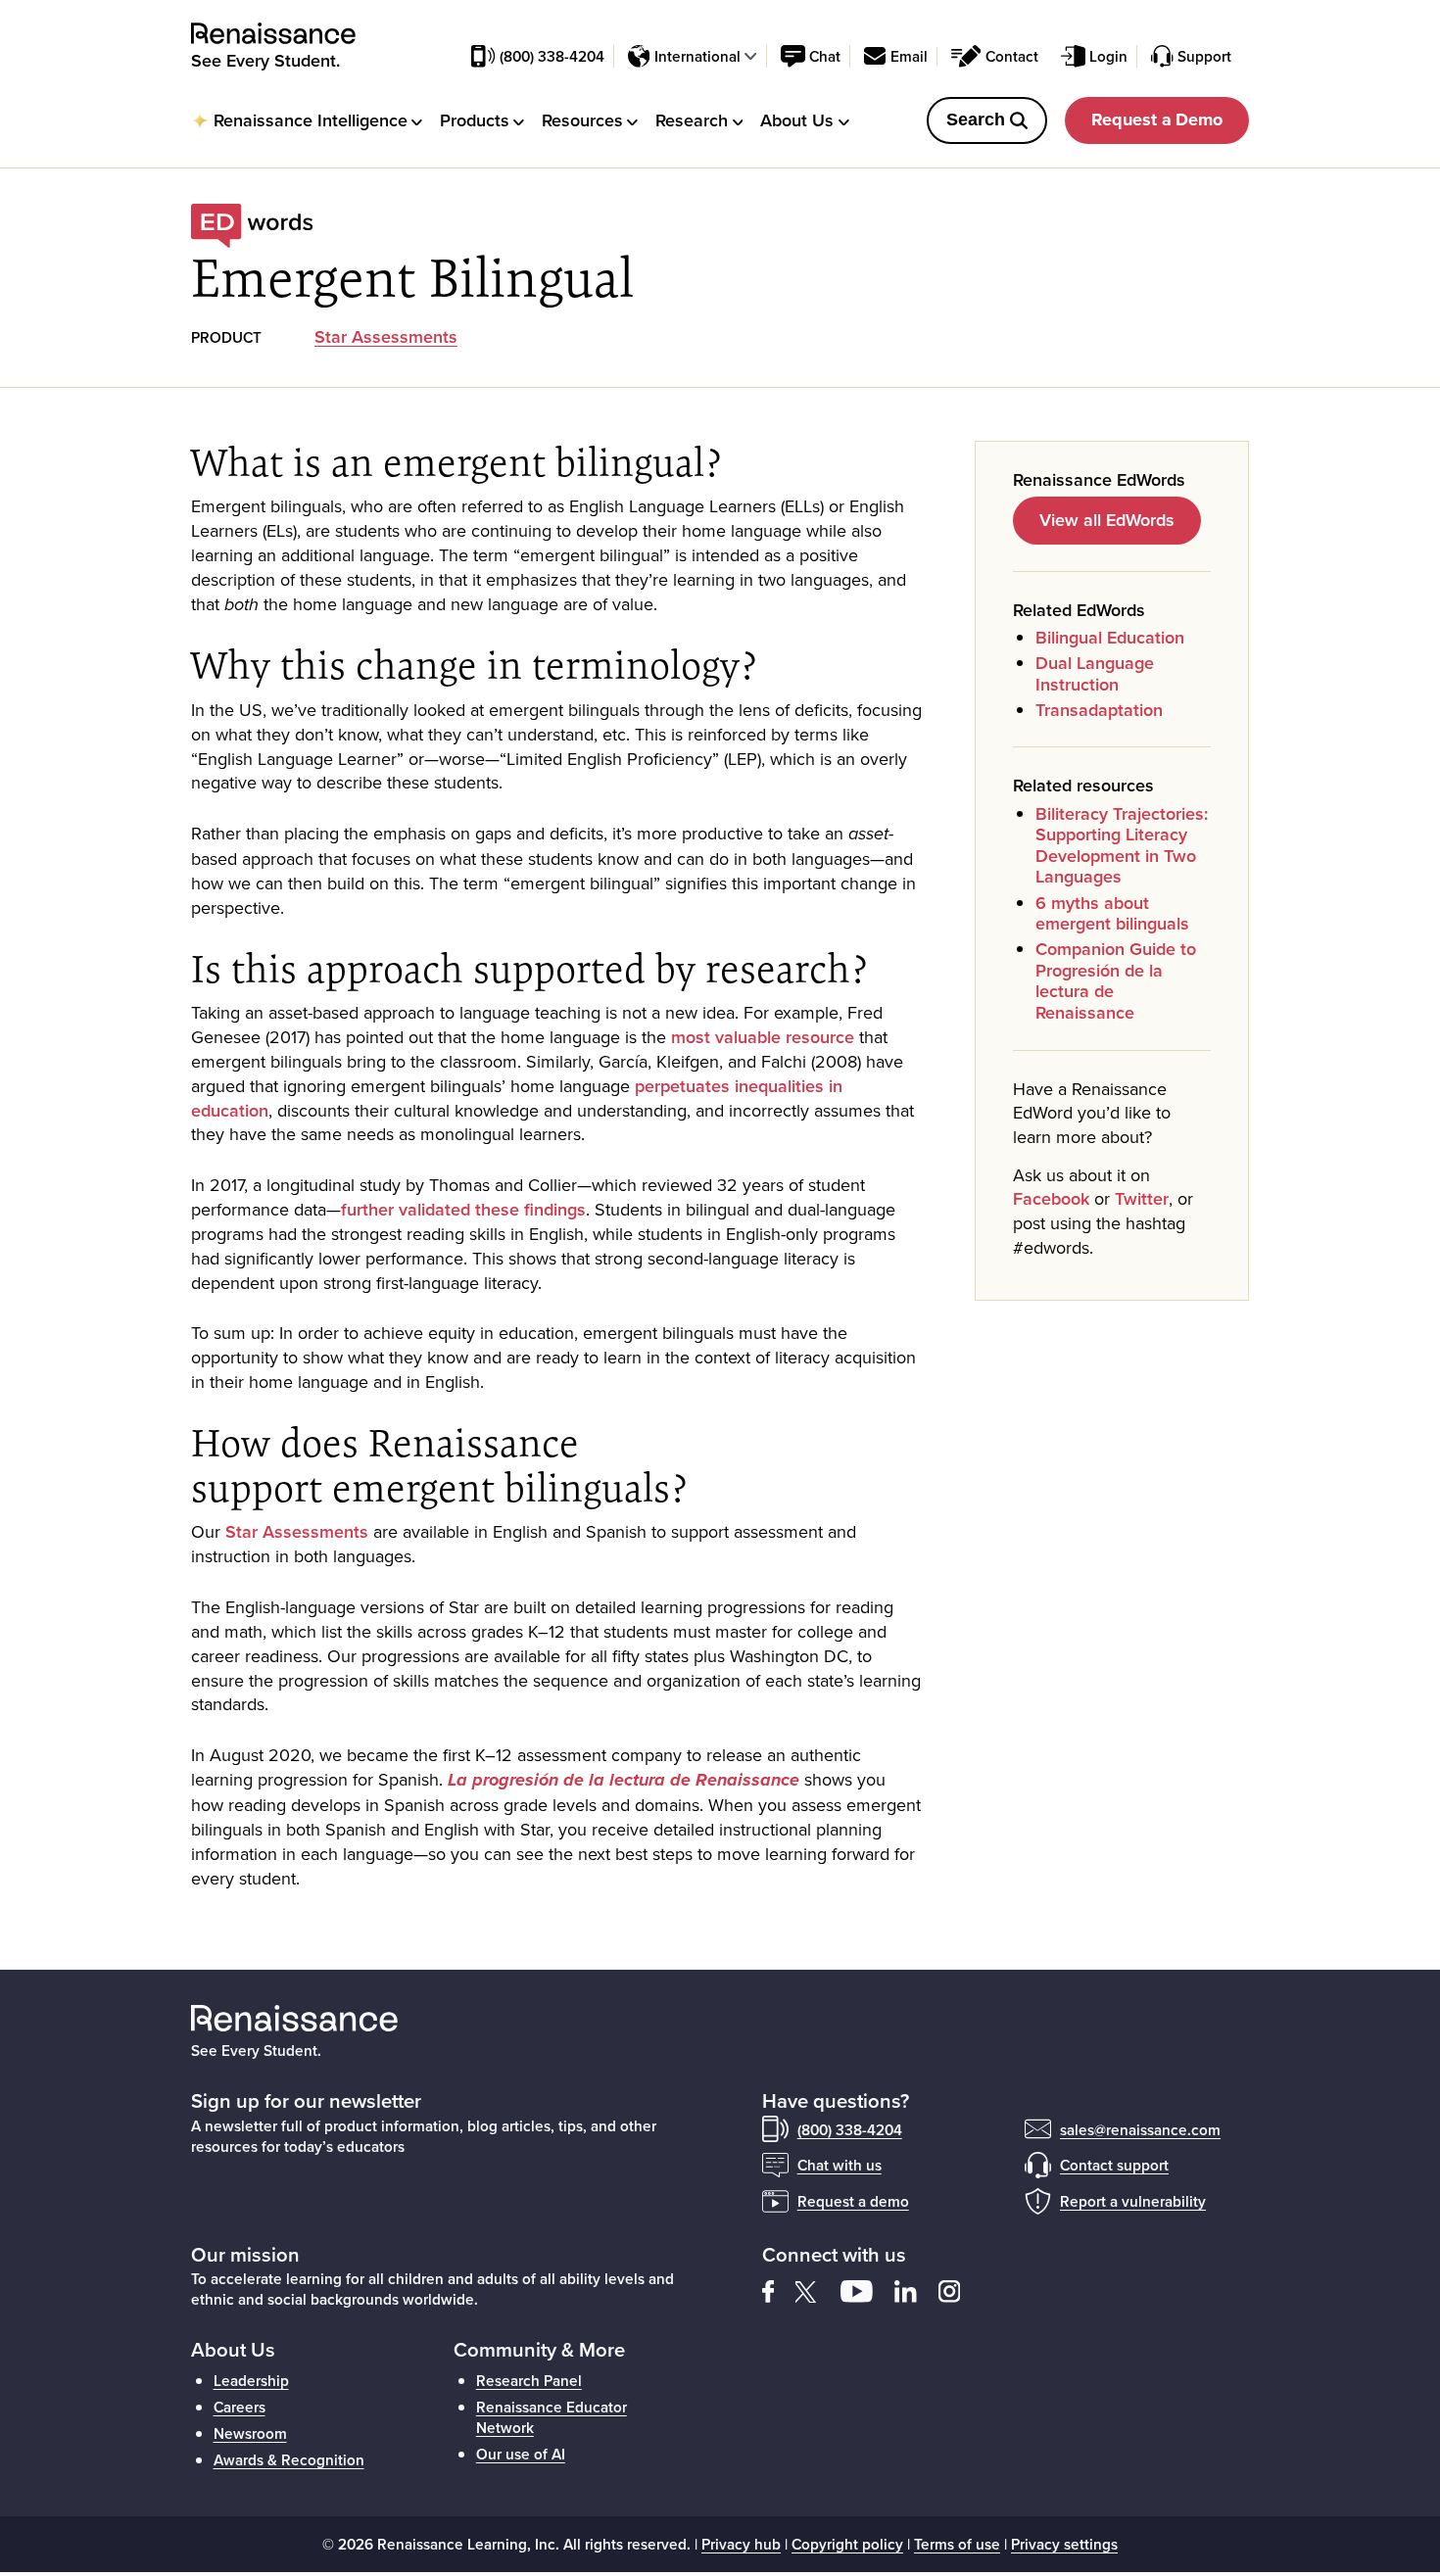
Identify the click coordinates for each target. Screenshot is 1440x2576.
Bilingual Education (1110, 637)
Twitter (1142, 1198)
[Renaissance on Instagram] (958, 2289)
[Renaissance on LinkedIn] (916, 2289)
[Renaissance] (284, 34)
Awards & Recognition (289, 2459)
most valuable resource (763, 1037)
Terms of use (957, 2544)
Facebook (1051, 1198)
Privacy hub (741, 2544)
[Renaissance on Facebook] (779, 2289)
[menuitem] (307, 120)
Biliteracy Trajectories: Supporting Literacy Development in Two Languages (1122, 845)
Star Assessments (386, 336)
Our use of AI (521, 2454)
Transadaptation (1099, 710)
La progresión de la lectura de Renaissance (624, 1781)
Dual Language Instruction (1095, 673)
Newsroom (250, 2433)
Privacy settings (1064, 2544)
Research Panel (529, 2380)
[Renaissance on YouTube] (867, 2289)
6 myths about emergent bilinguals (1112, 913)
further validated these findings (463, 1209)
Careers (240, 2407)
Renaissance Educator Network (552, 2416)
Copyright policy (847, 2544)
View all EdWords (1107, 520)
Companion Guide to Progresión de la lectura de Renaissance (1116, 980)
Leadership (251, 2380)
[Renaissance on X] (818, 2289)
